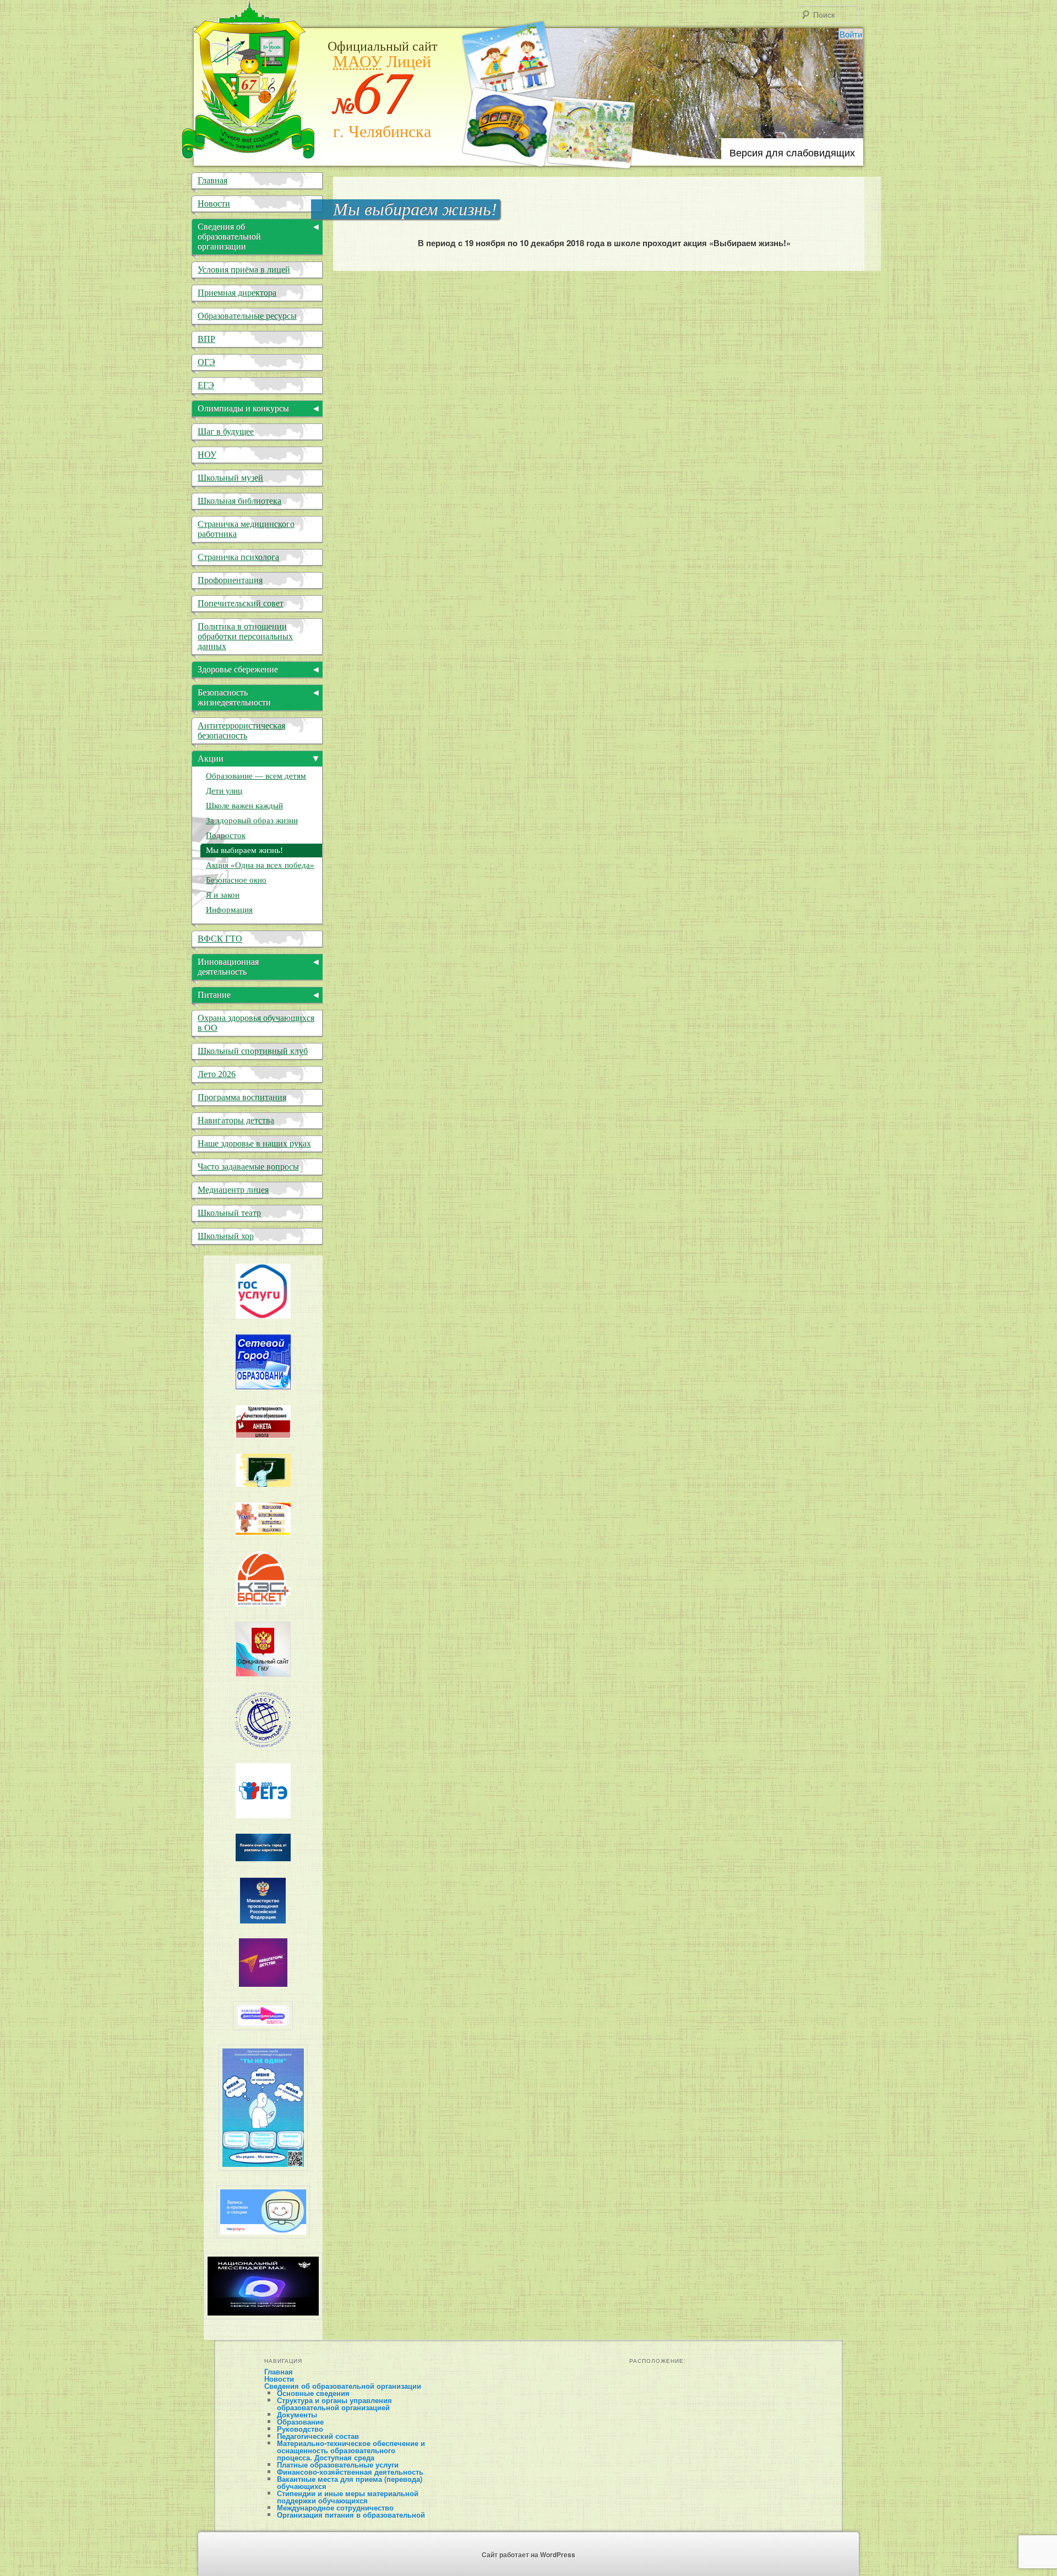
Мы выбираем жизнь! (244, 850)
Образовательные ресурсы (247, 316)
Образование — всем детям (256, 776)
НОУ (207, 455)
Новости (214, 203)
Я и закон (223, 895)
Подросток (226, 835)
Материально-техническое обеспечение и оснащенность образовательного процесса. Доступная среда (351, 2450)
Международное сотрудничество (335, 2507)
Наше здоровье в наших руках (254, 1143)
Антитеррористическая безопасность (241, 730)
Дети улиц (224, 791)
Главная (213, 180)
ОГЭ (206, 362)
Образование (300, 2422)
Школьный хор (226, 1236)
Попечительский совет (241, 603)
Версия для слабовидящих (792, 152)
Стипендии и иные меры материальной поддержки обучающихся (348, 2497)
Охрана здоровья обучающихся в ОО (256, 1023)
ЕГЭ (206, 385)
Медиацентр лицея (233, 1190)
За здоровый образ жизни (252, 820)
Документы (297, 2414)
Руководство (300, 2429)
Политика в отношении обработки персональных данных (245, 636)
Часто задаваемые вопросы (248, 1167)
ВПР (206, 339)
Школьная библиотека (239, 501)
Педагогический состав (318, 2436)
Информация (229, 910)
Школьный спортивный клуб (253, 1051)
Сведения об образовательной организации (343, 2386)
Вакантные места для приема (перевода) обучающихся (350, 2482)
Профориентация (230, 580)
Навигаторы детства (236, 1120)
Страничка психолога (238, 557)
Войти (851, 34)
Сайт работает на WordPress (528, 2555)
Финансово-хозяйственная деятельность (350, 2472)
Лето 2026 (217, 1074)
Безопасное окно (236, 880)
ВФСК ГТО (220, 939)
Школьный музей (230, 478)
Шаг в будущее (226, 431)
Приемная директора (237, 293)
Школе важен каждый (244, 806)
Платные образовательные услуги (338, 2464)
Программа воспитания (242, 1097)
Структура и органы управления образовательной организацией (334, 2404)
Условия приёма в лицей (244, 270)
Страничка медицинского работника (246, 529)
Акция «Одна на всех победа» (260, 865)
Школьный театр (229, 1213)
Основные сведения (313, 2393)
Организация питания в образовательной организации (351, 2518)
